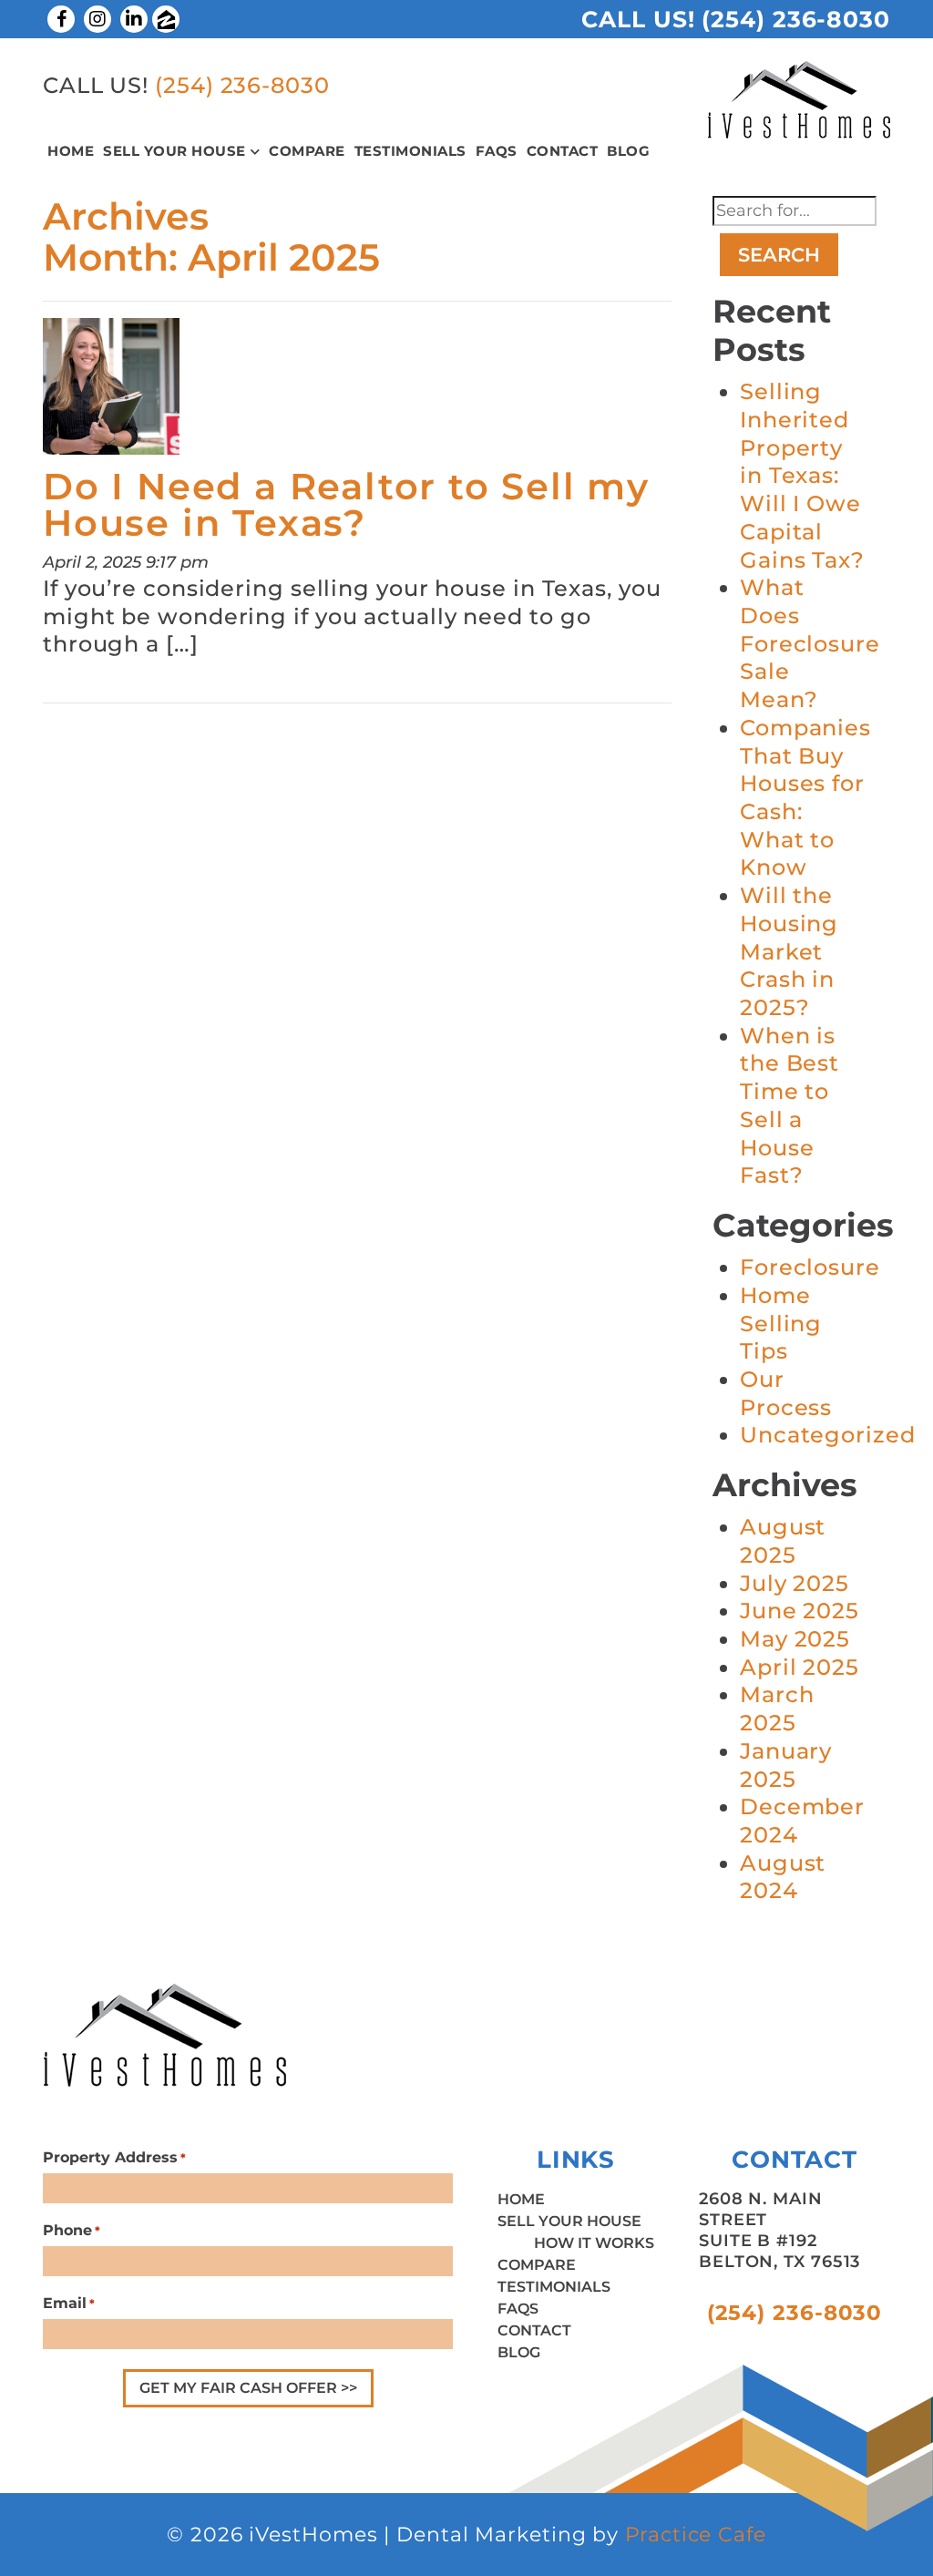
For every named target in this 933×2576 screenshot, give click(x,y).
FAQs (497, 151)
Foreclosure (810, 1267)
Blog (628, 151)
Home (71, 151)
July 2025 (795, 1583)
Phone (72, 2230)
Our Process (786, 1393)
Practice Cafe (696, 2535)
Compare (307, 151)
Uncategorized (828, 1435)
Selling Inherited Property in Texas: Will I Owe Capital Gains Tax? (802, 475)
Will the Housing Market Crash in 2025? (789, 951)
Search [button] (779, 255)
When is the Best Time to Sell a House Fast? (789, 1106)
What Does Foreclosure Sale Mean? (810, 643)
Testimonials (410, 151)
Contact (563, 151)
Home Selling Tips (781, 1323)
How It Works (594, 2243)
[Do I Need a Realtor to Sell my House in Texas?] (111, 392)
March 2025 (777, 1709)
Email (69, 2303)
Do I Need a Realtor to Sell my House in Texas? (346, 504)
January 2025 (786, 1765)
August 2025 (783, 1541)
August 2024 (783, 1877)
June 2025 (800, 1611)
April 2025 (800, 1667)
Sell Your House (174, 151)
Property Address (114, 2157)
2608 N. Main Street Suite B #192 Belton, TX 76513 (779, 2230)
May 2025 (795, 1639)
